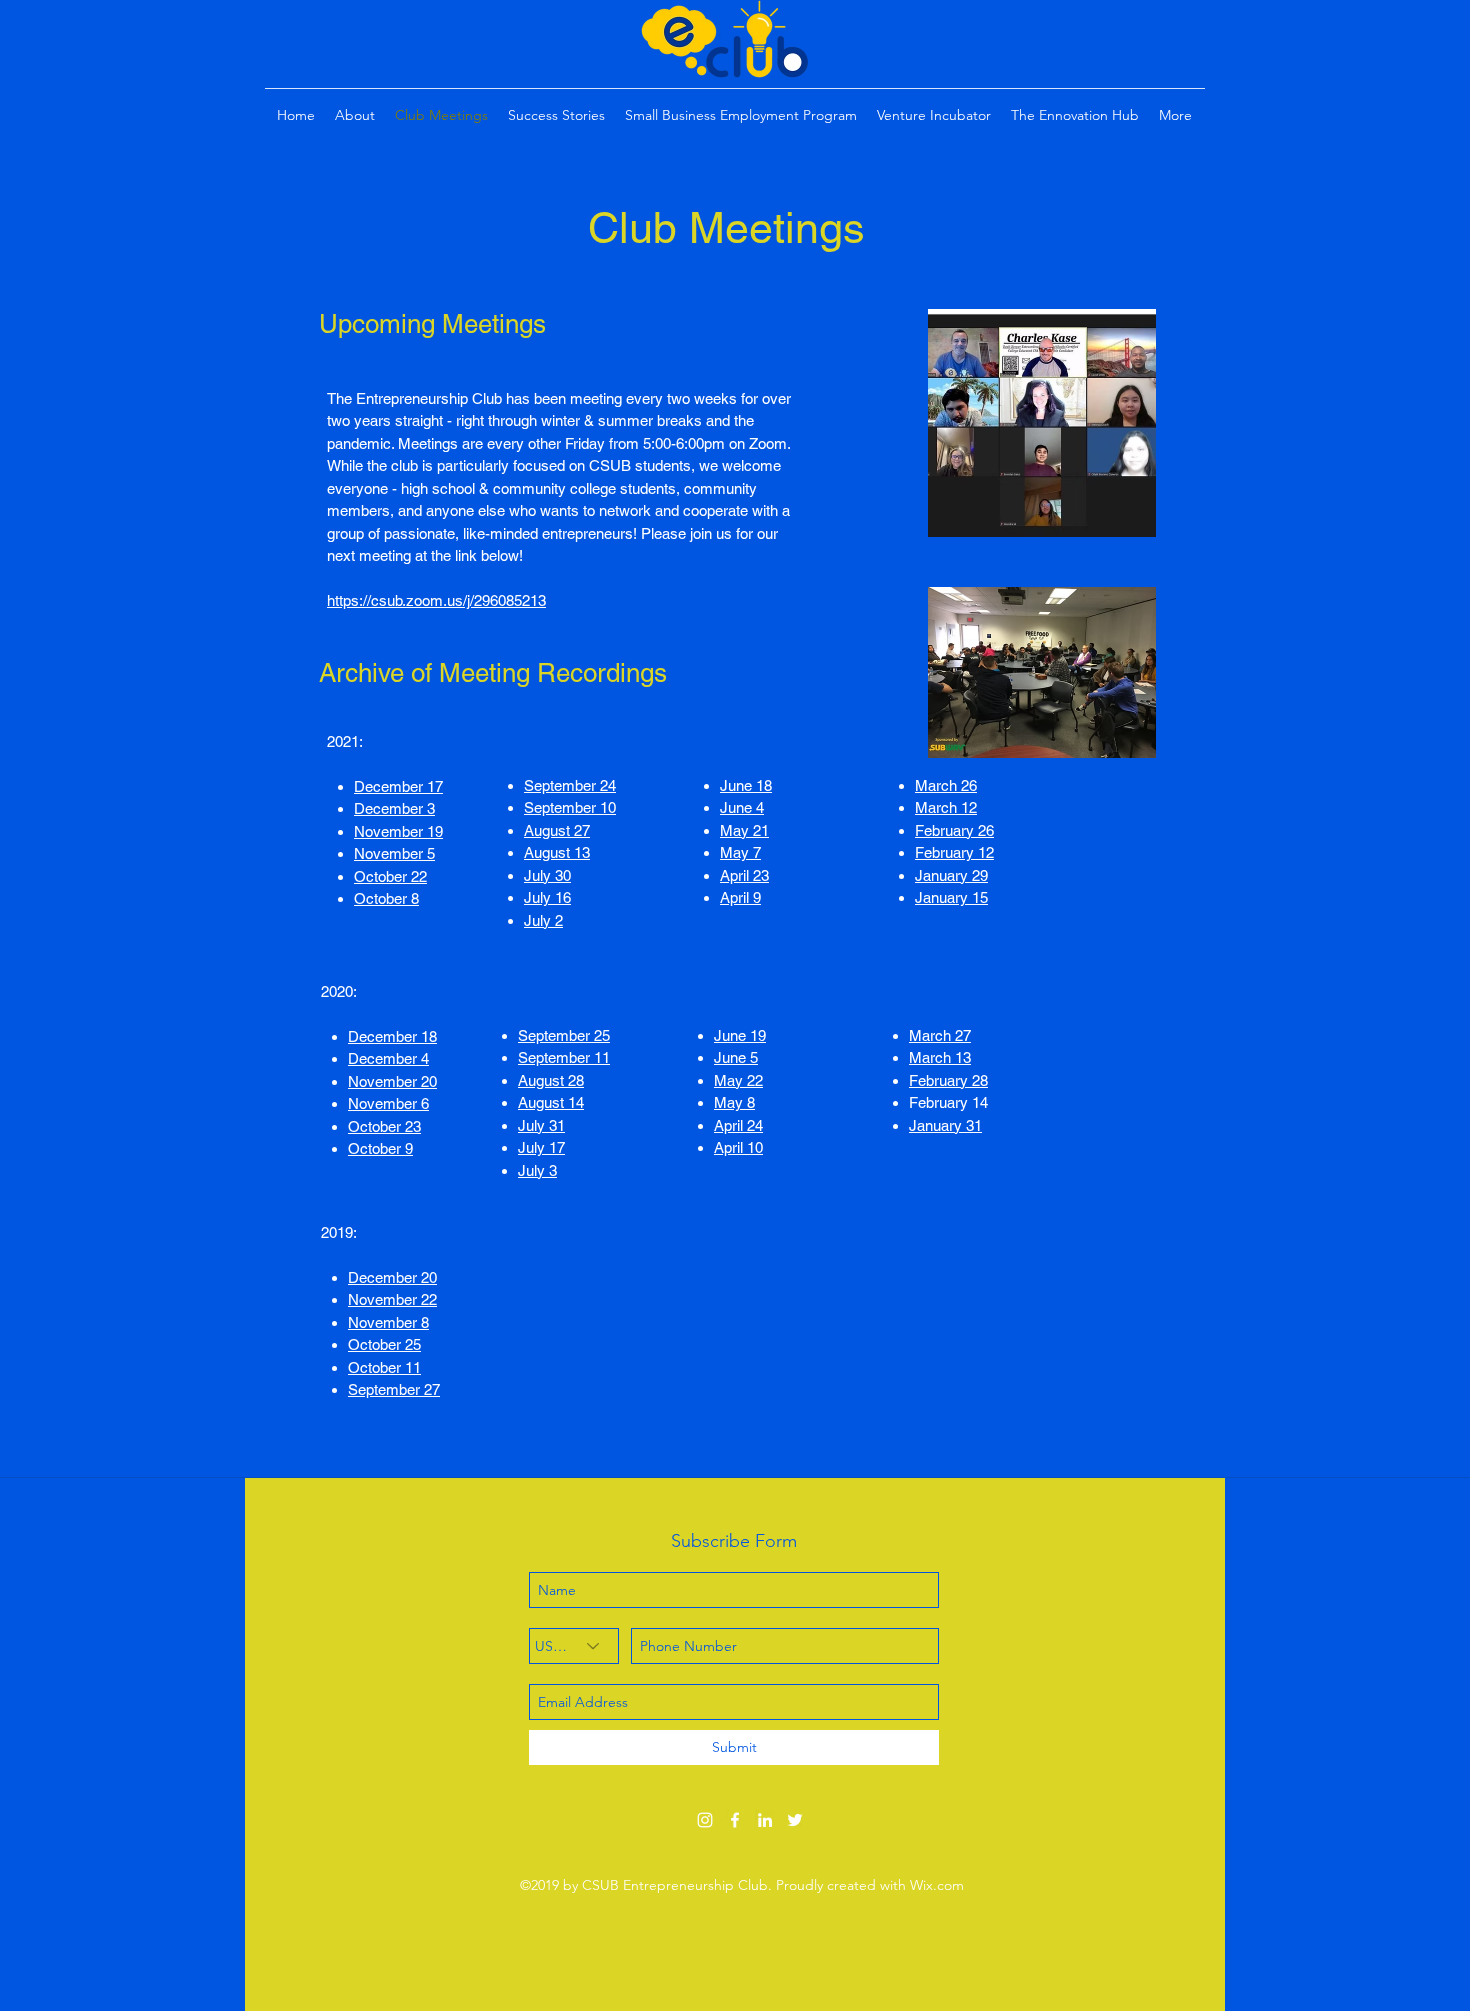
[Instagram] (705, 1820)
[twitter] (795, 1820)
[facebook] (735, 1820)
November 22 (392, 1299)
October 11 (384, 1367)
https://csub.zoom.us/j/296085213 (436, 600)
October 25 (384, 1344)
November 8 (388, 1322)
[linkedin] (765, 1820)
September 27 (394, 1389)
